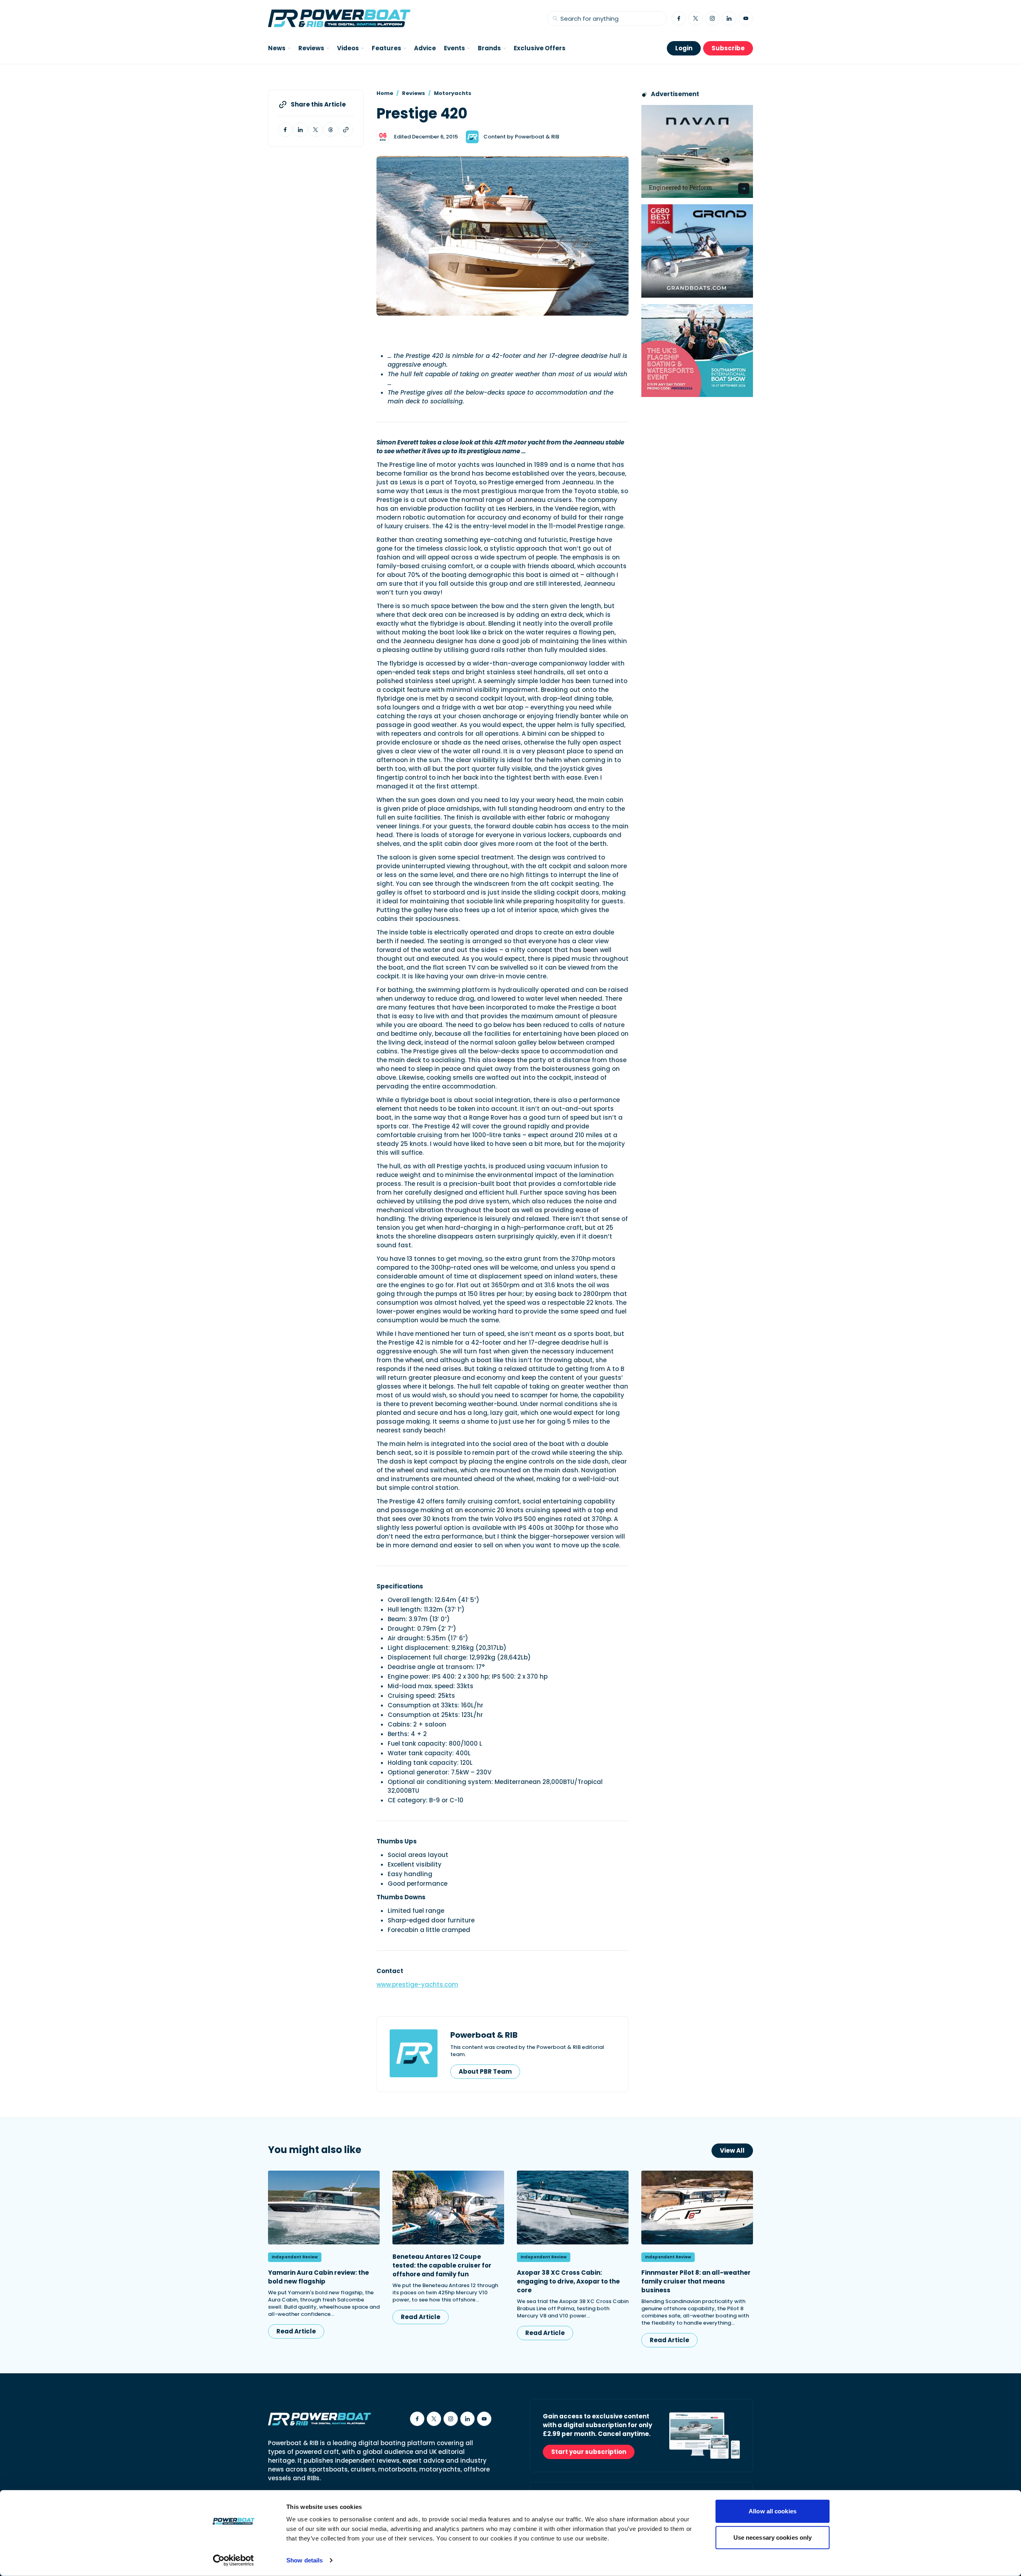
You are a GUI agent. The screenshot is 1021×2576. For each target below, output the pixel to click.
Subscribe (728, 48)
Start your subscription (589, 2452)
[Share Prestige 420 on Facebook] (285, 130)
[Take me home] (339, 18)
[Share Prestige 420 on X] (315, 130)
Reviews (414, 93)
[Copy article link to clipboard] (346, 130)
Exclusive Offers (540, 48)
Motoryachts (453, 93)
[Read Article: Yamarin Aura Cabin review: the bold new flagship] (324, 2208)
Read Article (296, 2331)
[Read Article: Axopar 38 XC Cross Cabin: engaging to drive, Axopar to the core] (573, 2208)
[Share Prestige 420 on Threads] (331, 130)
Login (684, 48)
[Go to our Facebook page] (679, 18)
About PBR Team (485, 2071)
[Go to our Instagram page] (712, 18)
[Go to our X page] (696, 18)
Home (385, 93)
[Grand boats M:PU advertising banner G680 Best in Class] (697, 251)
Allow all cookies (773, 2511)
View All (732, 2150)
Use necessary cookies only (773, 2537)
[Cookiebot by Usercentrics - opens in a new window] (234, 2560)
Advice (425, 48)
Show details (305, 2560)
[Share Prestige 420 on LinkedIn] (300, 130)
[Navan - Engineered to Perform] (697, 151)
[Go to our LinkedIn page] (729, 18)
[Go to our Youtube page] (746, 18)
